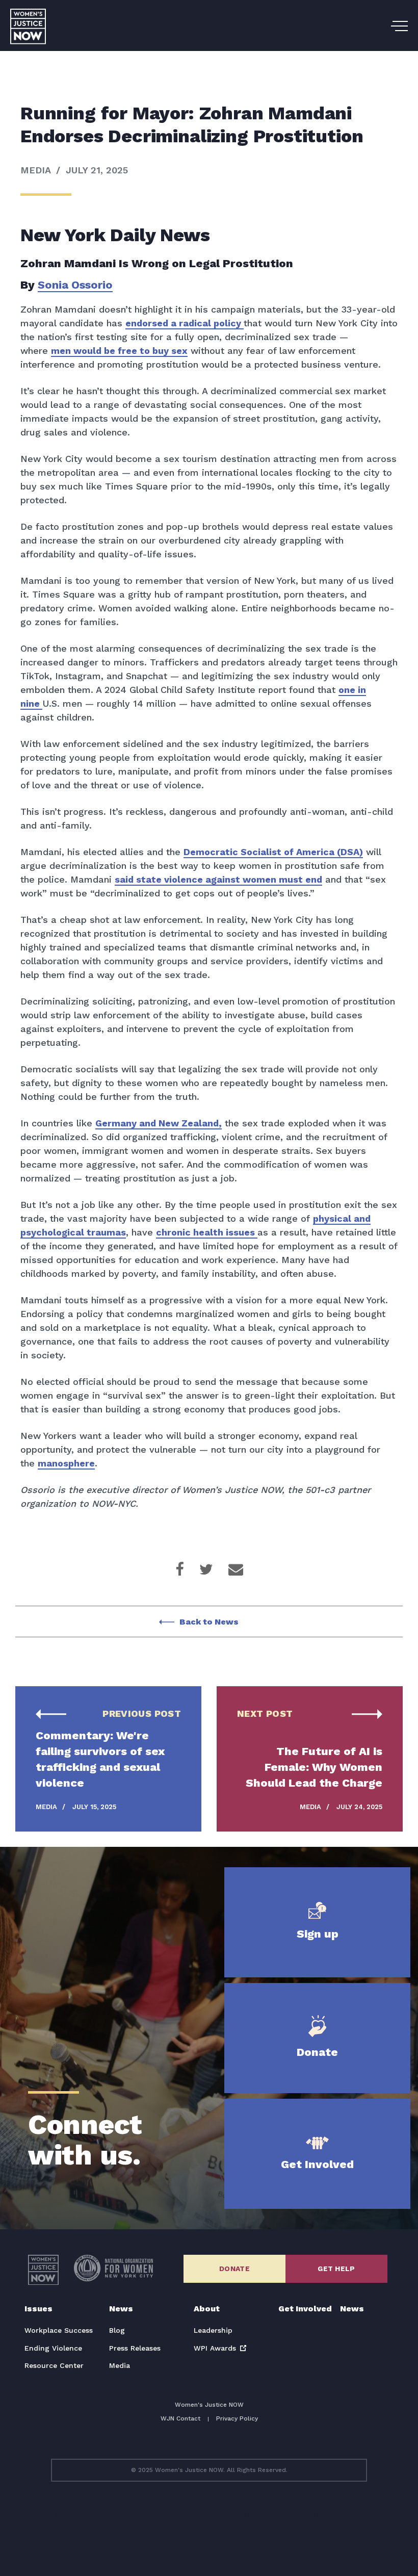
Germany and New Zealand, (159, 1123)
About (207, 2309)
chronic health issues (207, 1232)
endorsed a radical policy (185, 323)
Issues (38, 2309)
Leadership (213, 2330)
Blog (117, 2330)
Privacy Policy (237, 2418)
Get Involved (305, 2309)
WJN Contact (180, 2418)
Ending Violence (53, 2348)
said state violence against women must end (218, 879)
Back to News (209, 1622)
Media (120, 2365)
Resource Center (54, 2365)
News (121, 2309)
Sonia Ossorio (75, 285)
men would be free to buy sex (119, 351)
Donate (234, 2269)
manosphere (66, 1463)
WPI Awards (215, 2348)
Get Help (336, 2269)
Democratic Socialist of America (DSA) (273, 852)
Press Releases (135, 2348)
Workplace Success (59, 2330)
